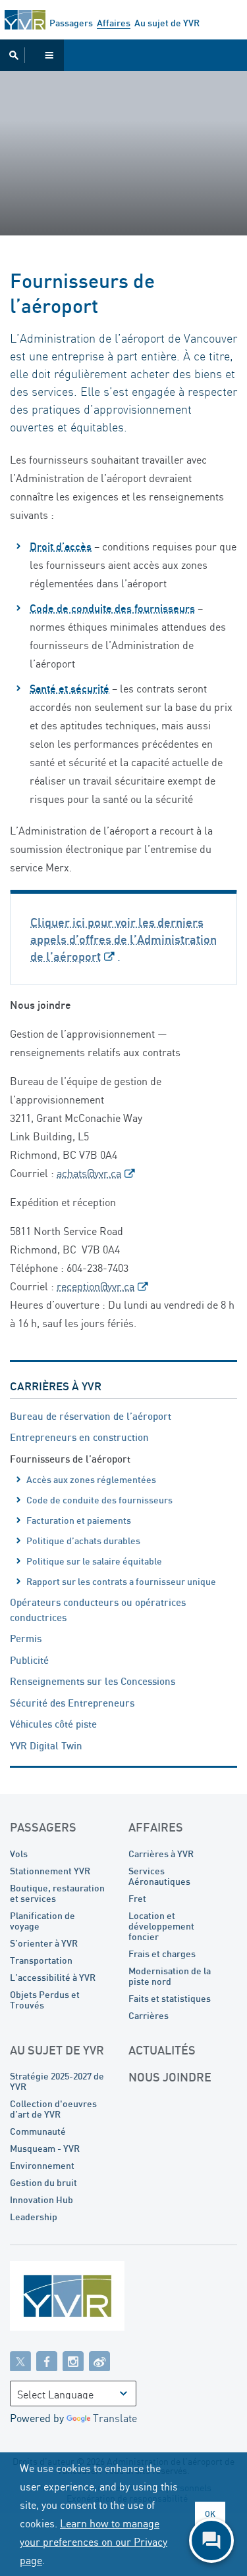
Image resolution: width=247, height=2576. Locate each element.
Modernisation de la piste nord (170, 1976)
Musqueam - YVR (45, 2148)
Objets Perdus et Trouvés (45, 2000)
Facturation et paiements (79, 1520)
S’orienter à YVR (44, 1943)
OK (210, 2514)
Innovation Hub (41, 2199)
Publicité (29, 1660)
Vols (19, 1854)
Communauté (38, 2131)
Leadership (34, 2217)
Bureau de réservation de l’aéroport (91, 1416)
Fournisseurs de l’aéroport (70, 1459)
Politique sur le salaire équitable (94, 1561)
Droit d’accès (61, 547)
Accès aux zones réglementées (91, 1479)
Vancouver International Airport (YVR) (25, 20)
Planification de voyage (42, 1921)
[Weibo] (99, 2360)
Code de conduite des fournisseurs (112, 608)
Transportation (41, 1960)
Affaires (114, 23)
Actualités (162, 2050)
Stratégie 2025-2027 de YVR (57, 2081)
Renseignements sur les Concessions (93, 1681)
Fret (137, 1898)
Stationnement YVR (50, 1871)
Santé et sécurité (69, 689)
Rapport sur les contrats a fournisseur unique (121, 1581)
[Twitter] (20, 2360)
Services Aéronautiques (159, 1876)
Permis (26, 1638)
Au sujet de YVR (167, 23)
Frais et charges (162, 1954)
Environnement (42, 2165)
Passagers (71, 23)
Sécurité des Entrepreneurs (72, 1703)
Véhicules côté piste (53, 1724)
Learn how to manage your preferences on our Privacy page (94, 2542)
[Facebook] (47, 2360)
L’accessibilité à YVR (53, 1977)
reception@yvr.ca (96, 1286)
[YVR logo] (96, 2299)
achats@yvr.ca (89, 1173)
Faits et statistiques (170, 1998)
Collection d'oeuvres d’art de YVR (53, 2109)
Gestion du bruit (43, 2182)
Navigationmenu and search (32, 55)
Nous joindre (170, 2077)
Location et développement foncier (161, 1926)
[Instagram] (73, 2360)
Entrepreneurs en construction (79, 1437)
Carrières (149, 2015)
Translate (115, 2418)
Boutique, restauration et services (57, 1893)
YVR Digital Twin (46, 1745)
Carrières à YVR (56, 1386)
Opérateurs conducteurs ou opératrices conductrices (98, 1610)
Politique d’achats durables (83, 1541)
